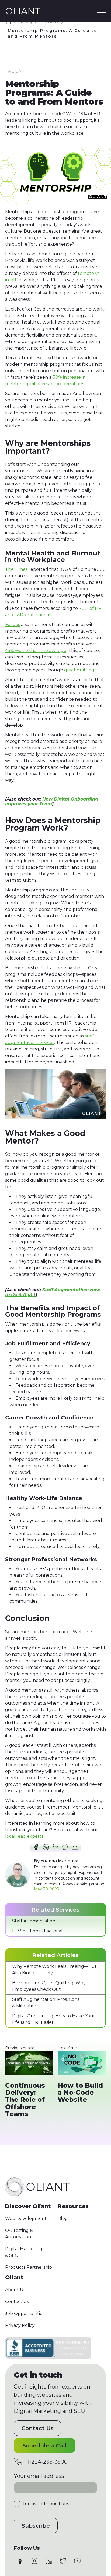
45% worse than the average (36, 650)
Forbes (13, 625)
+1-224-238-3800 (46, 2462)
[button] (102, 11)
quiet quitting (79, 670)
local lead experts (24, 1836)
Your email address (39, 2476)
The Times (16, 569)
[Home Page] (23, 11)
